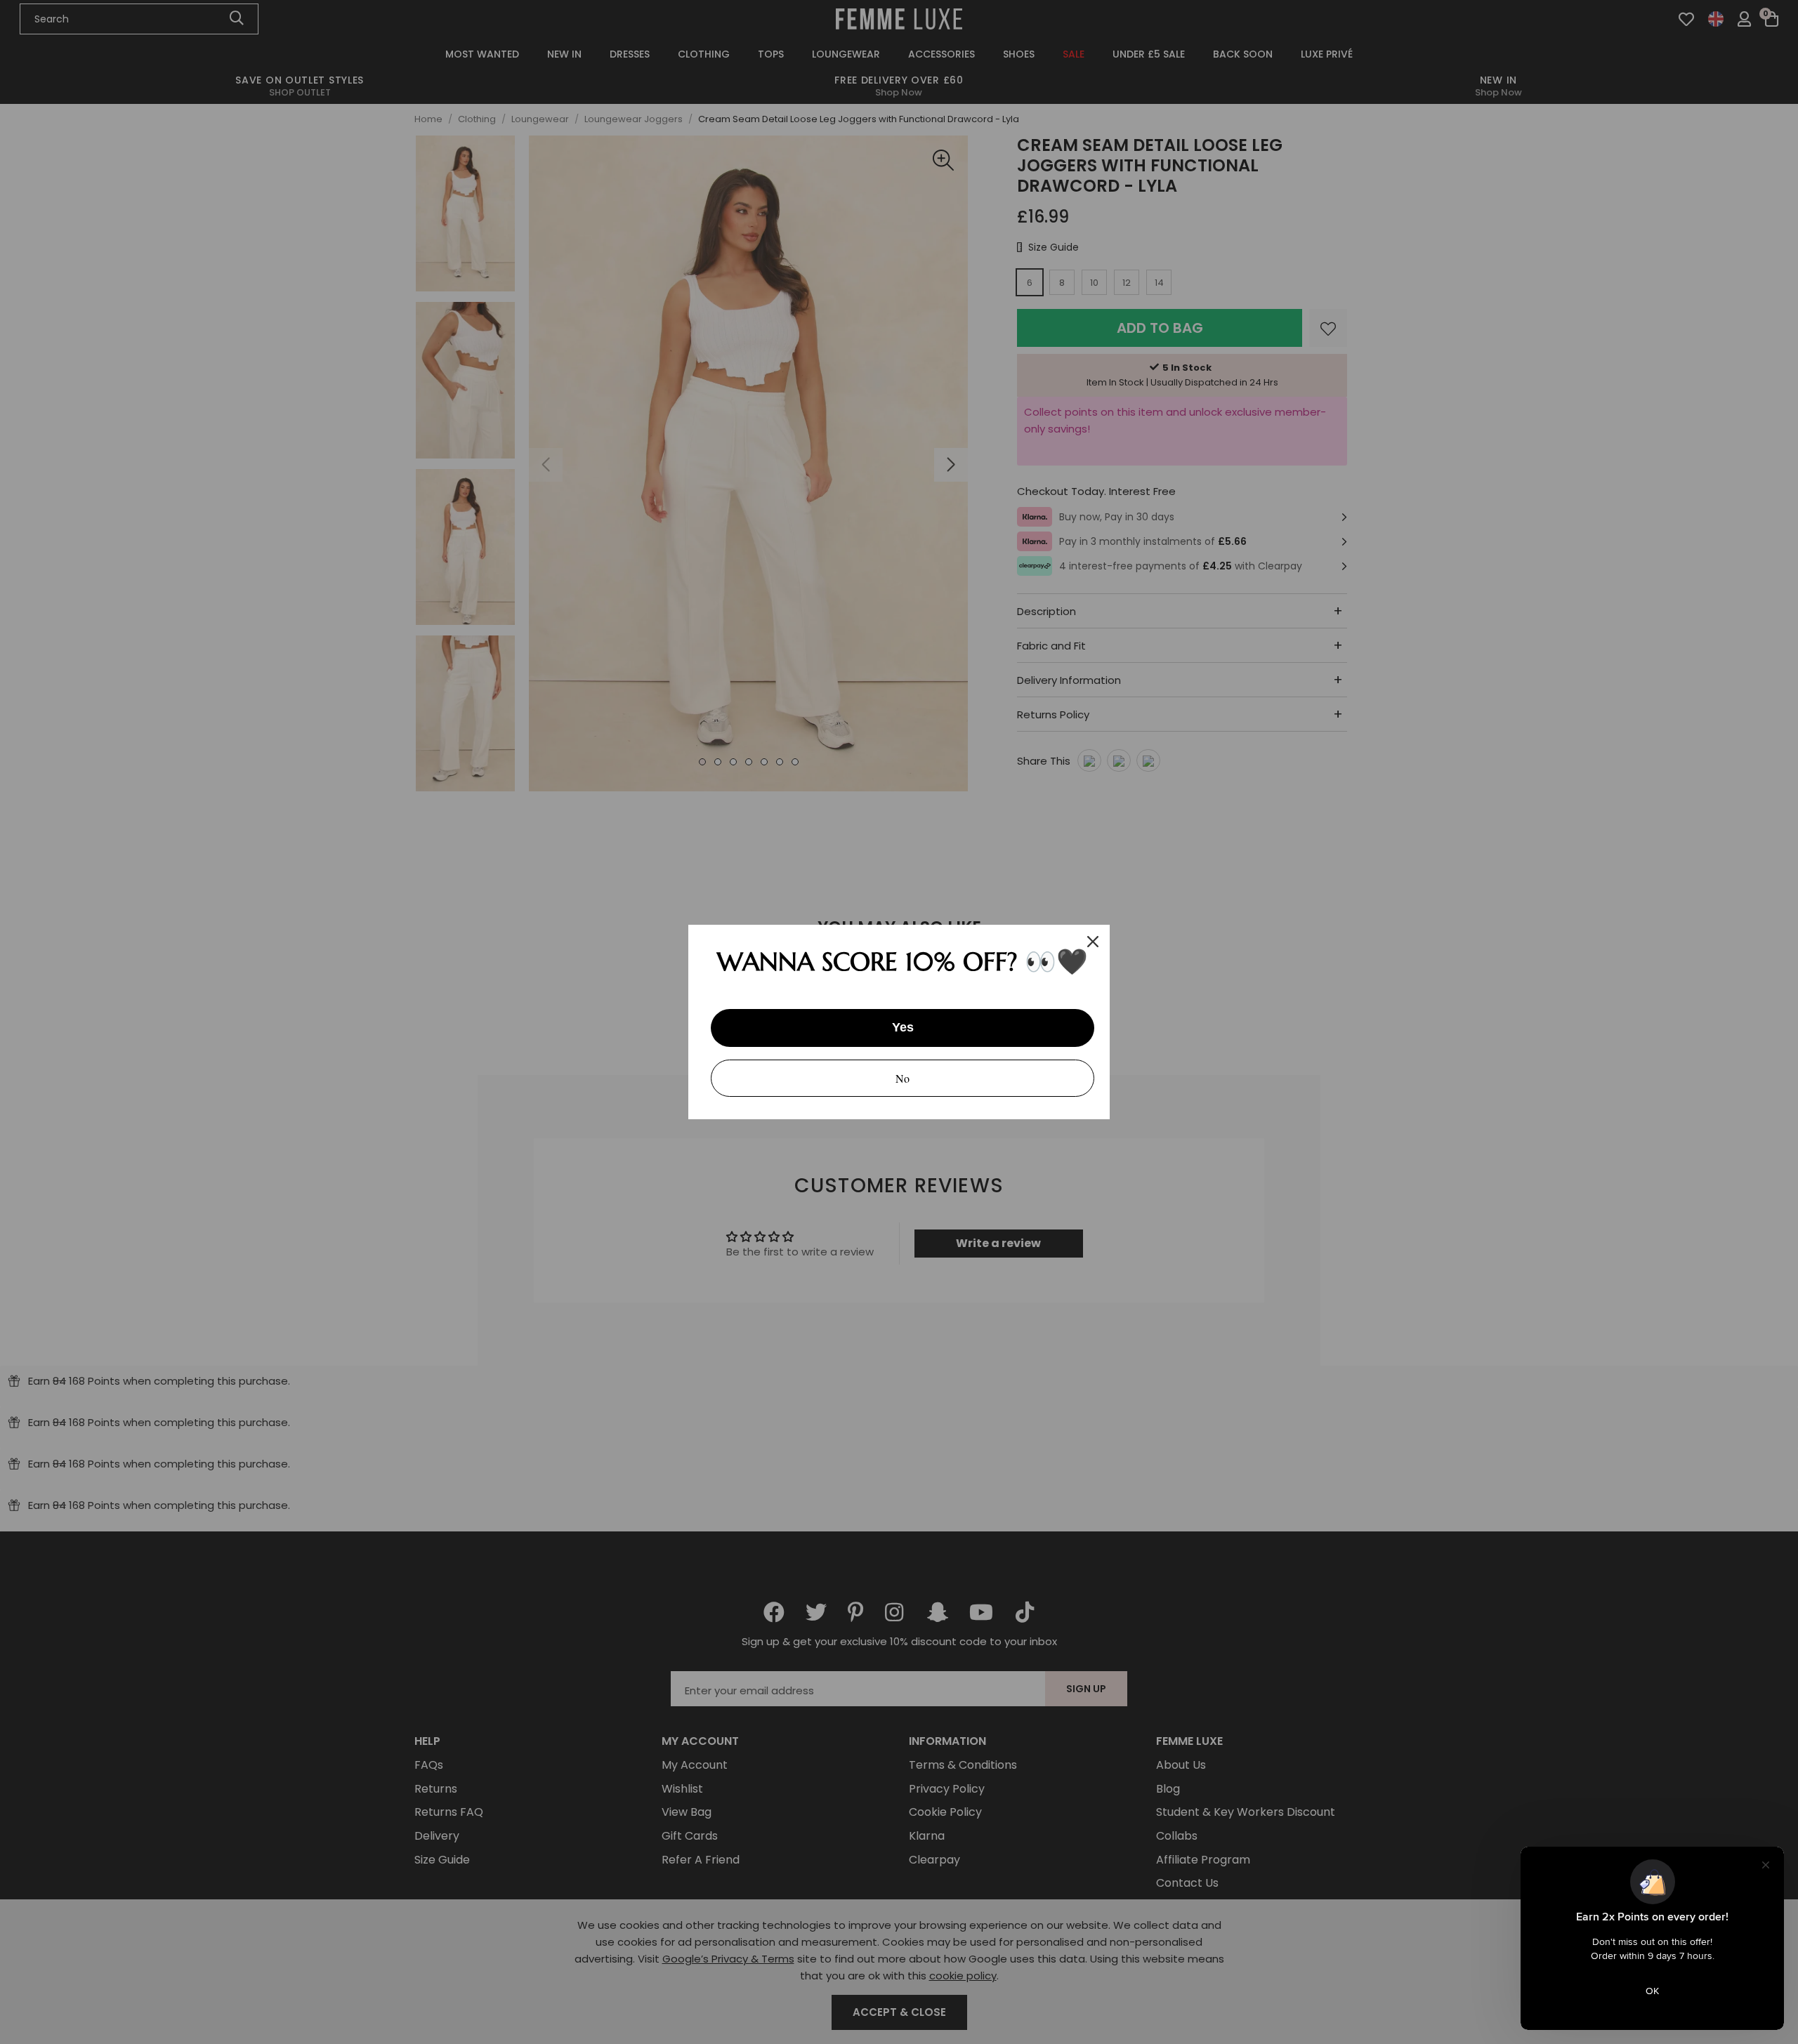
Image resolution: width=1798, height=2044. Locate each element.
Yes (903, 1027)
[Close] (1093, 942)
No (903, 1078)
